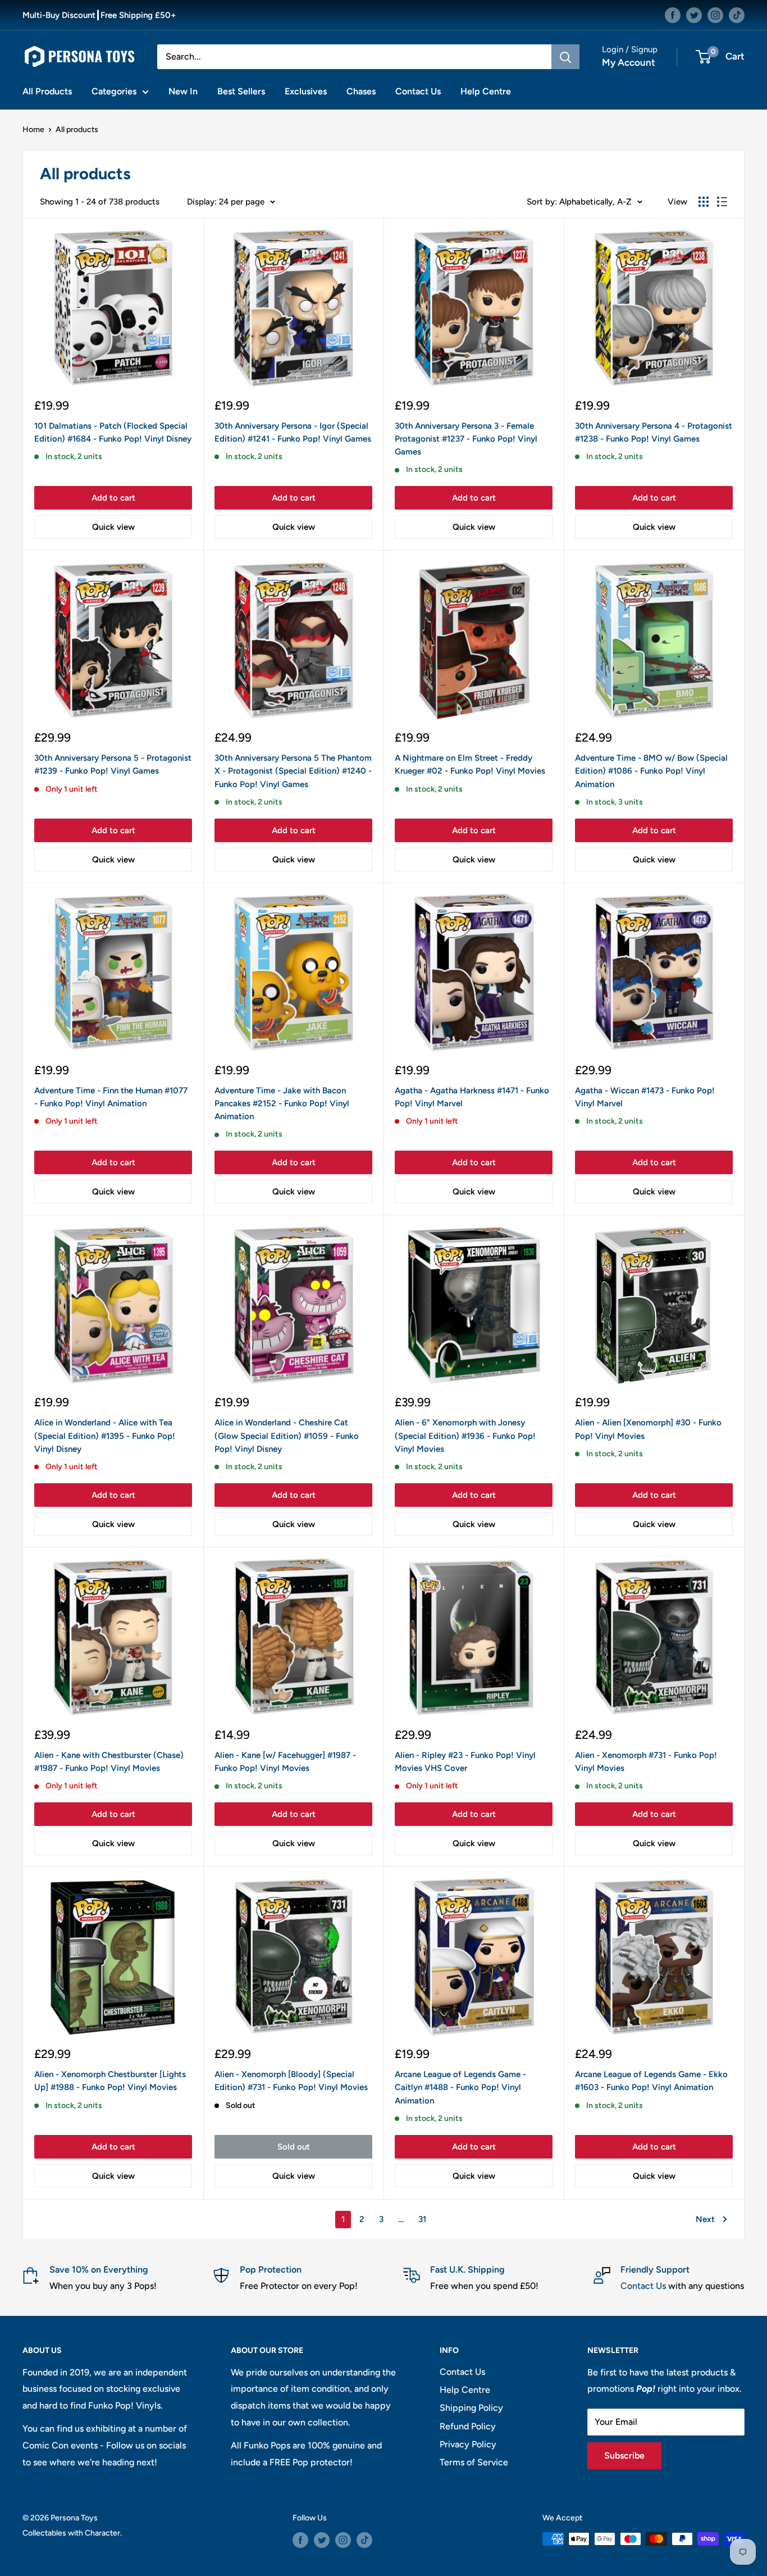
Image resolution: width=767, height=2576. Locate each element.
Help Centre (486, 91)
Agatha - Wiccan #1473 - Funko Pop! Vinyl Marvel (645, 1097)
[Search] (565, 57)
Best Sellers (241, 91)
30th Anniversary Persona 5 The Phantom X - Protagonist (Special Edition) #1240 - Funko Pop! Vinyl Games (293, 771)
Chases (361, 91)
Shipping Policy (471, 2408)
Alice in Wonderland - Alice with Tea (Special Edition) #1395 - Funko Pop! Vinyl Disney (105, 1436)
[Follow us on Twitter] (694, 15)
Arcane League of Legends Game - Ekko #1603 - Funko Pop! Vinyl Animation (651, 2081)
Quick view (113, 527)
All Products (47, 91)
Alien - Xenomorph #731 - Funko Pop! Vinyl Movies (646, 1762)
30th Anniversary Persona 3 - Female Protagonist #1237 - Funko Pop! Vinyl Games (466, 439)
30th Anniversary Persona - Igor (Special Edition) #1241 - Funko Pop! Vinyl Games (293, 432)
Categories (114, 91)
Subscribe (624, 2455)
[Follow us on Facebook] (673, 15)
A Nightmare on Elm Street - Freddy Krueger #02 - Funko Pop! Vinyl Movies (470, 764)
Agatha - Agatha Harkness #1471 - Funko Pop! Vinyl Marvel (472, 1097)
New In (183, 91)
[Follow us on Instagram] (715, 15)
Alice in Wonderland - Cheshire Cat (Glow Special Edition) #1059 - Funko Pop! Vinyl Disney (287, 1436)
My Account (629, 62)
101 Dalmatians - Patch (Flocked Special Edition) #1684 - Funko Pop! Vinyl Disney (113, 432)
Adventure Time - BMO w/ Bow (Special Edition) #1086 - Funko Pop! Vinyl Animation (651, 771)
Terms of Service (474, 2462)
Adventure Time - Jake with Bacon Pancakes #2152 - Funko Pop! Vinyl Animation (282, 1104)
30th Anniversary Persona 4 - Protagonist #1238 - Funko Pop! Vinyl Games (654, 432)
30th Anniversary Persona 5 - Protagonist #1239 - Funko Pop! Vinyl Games (113, 764)
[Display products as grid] (704, 202)
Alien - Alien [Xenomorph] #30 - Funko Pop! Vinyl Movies (648, 1429)
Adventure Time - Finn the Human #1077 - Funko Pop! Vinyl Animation (111, 1097)
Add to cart (113, 498)
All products (77, 130)
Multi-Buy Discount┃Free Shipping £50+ (99, 15)
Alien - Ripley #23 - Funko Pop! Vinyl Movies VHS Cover (465, 1762)
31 (422, 2219)
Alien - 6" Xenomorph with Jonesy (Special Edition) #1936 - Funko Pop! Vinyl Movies (465, 1436)
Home (33, 130)
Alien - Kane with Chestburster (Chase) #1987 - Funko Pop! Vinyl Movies (109, 1762)
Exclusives (306, 91)
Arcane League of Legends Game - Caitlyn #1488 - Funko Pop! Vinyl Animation (460, 2087)
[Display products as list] (722, 202)
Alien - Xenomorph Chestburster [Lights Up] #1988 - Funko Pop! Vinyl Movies (110, 2081)
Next (705, 2219)
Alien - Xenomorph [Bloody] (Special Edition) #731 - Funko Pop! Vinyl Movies (291, 2081)
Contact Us (418, 91)
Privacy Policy (468, 2444)
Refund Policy (468, 2426)
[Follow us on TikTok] (737, 15)
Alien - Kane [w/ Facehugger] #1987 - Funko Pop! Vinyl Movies (285, 1762)
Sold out (294, 2147)
